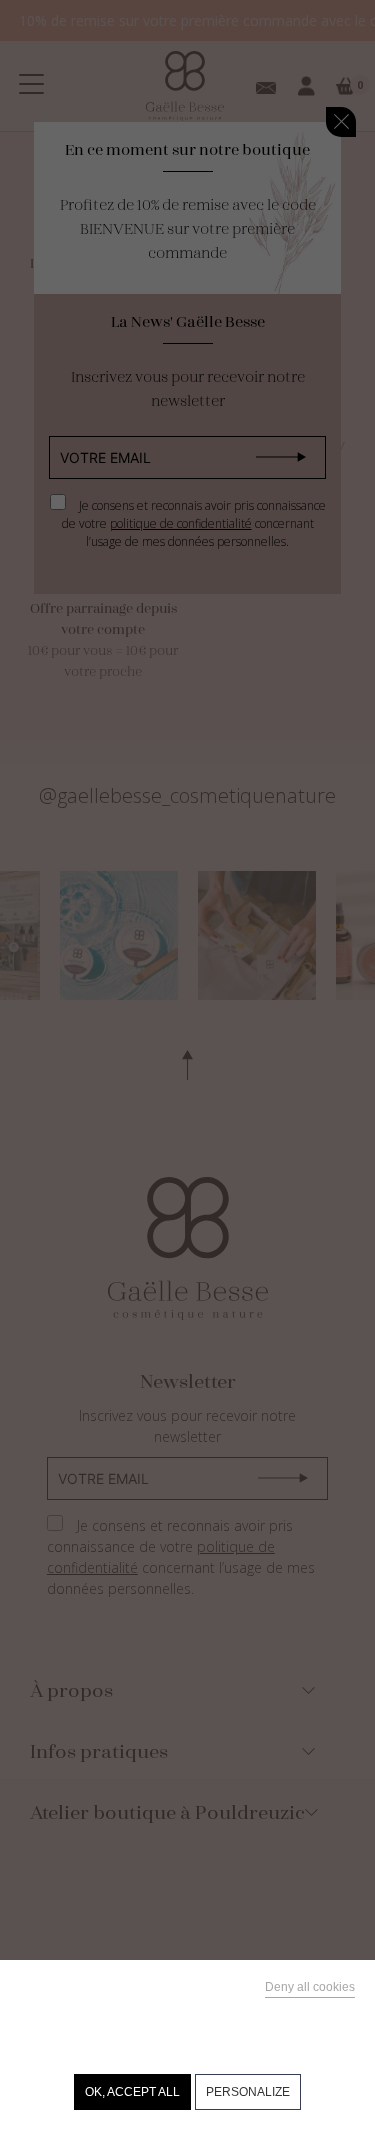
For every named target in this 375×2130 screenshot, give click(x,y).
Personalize (248, 2092)
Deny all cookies (310, 1987)
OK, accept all (132, 2092)
